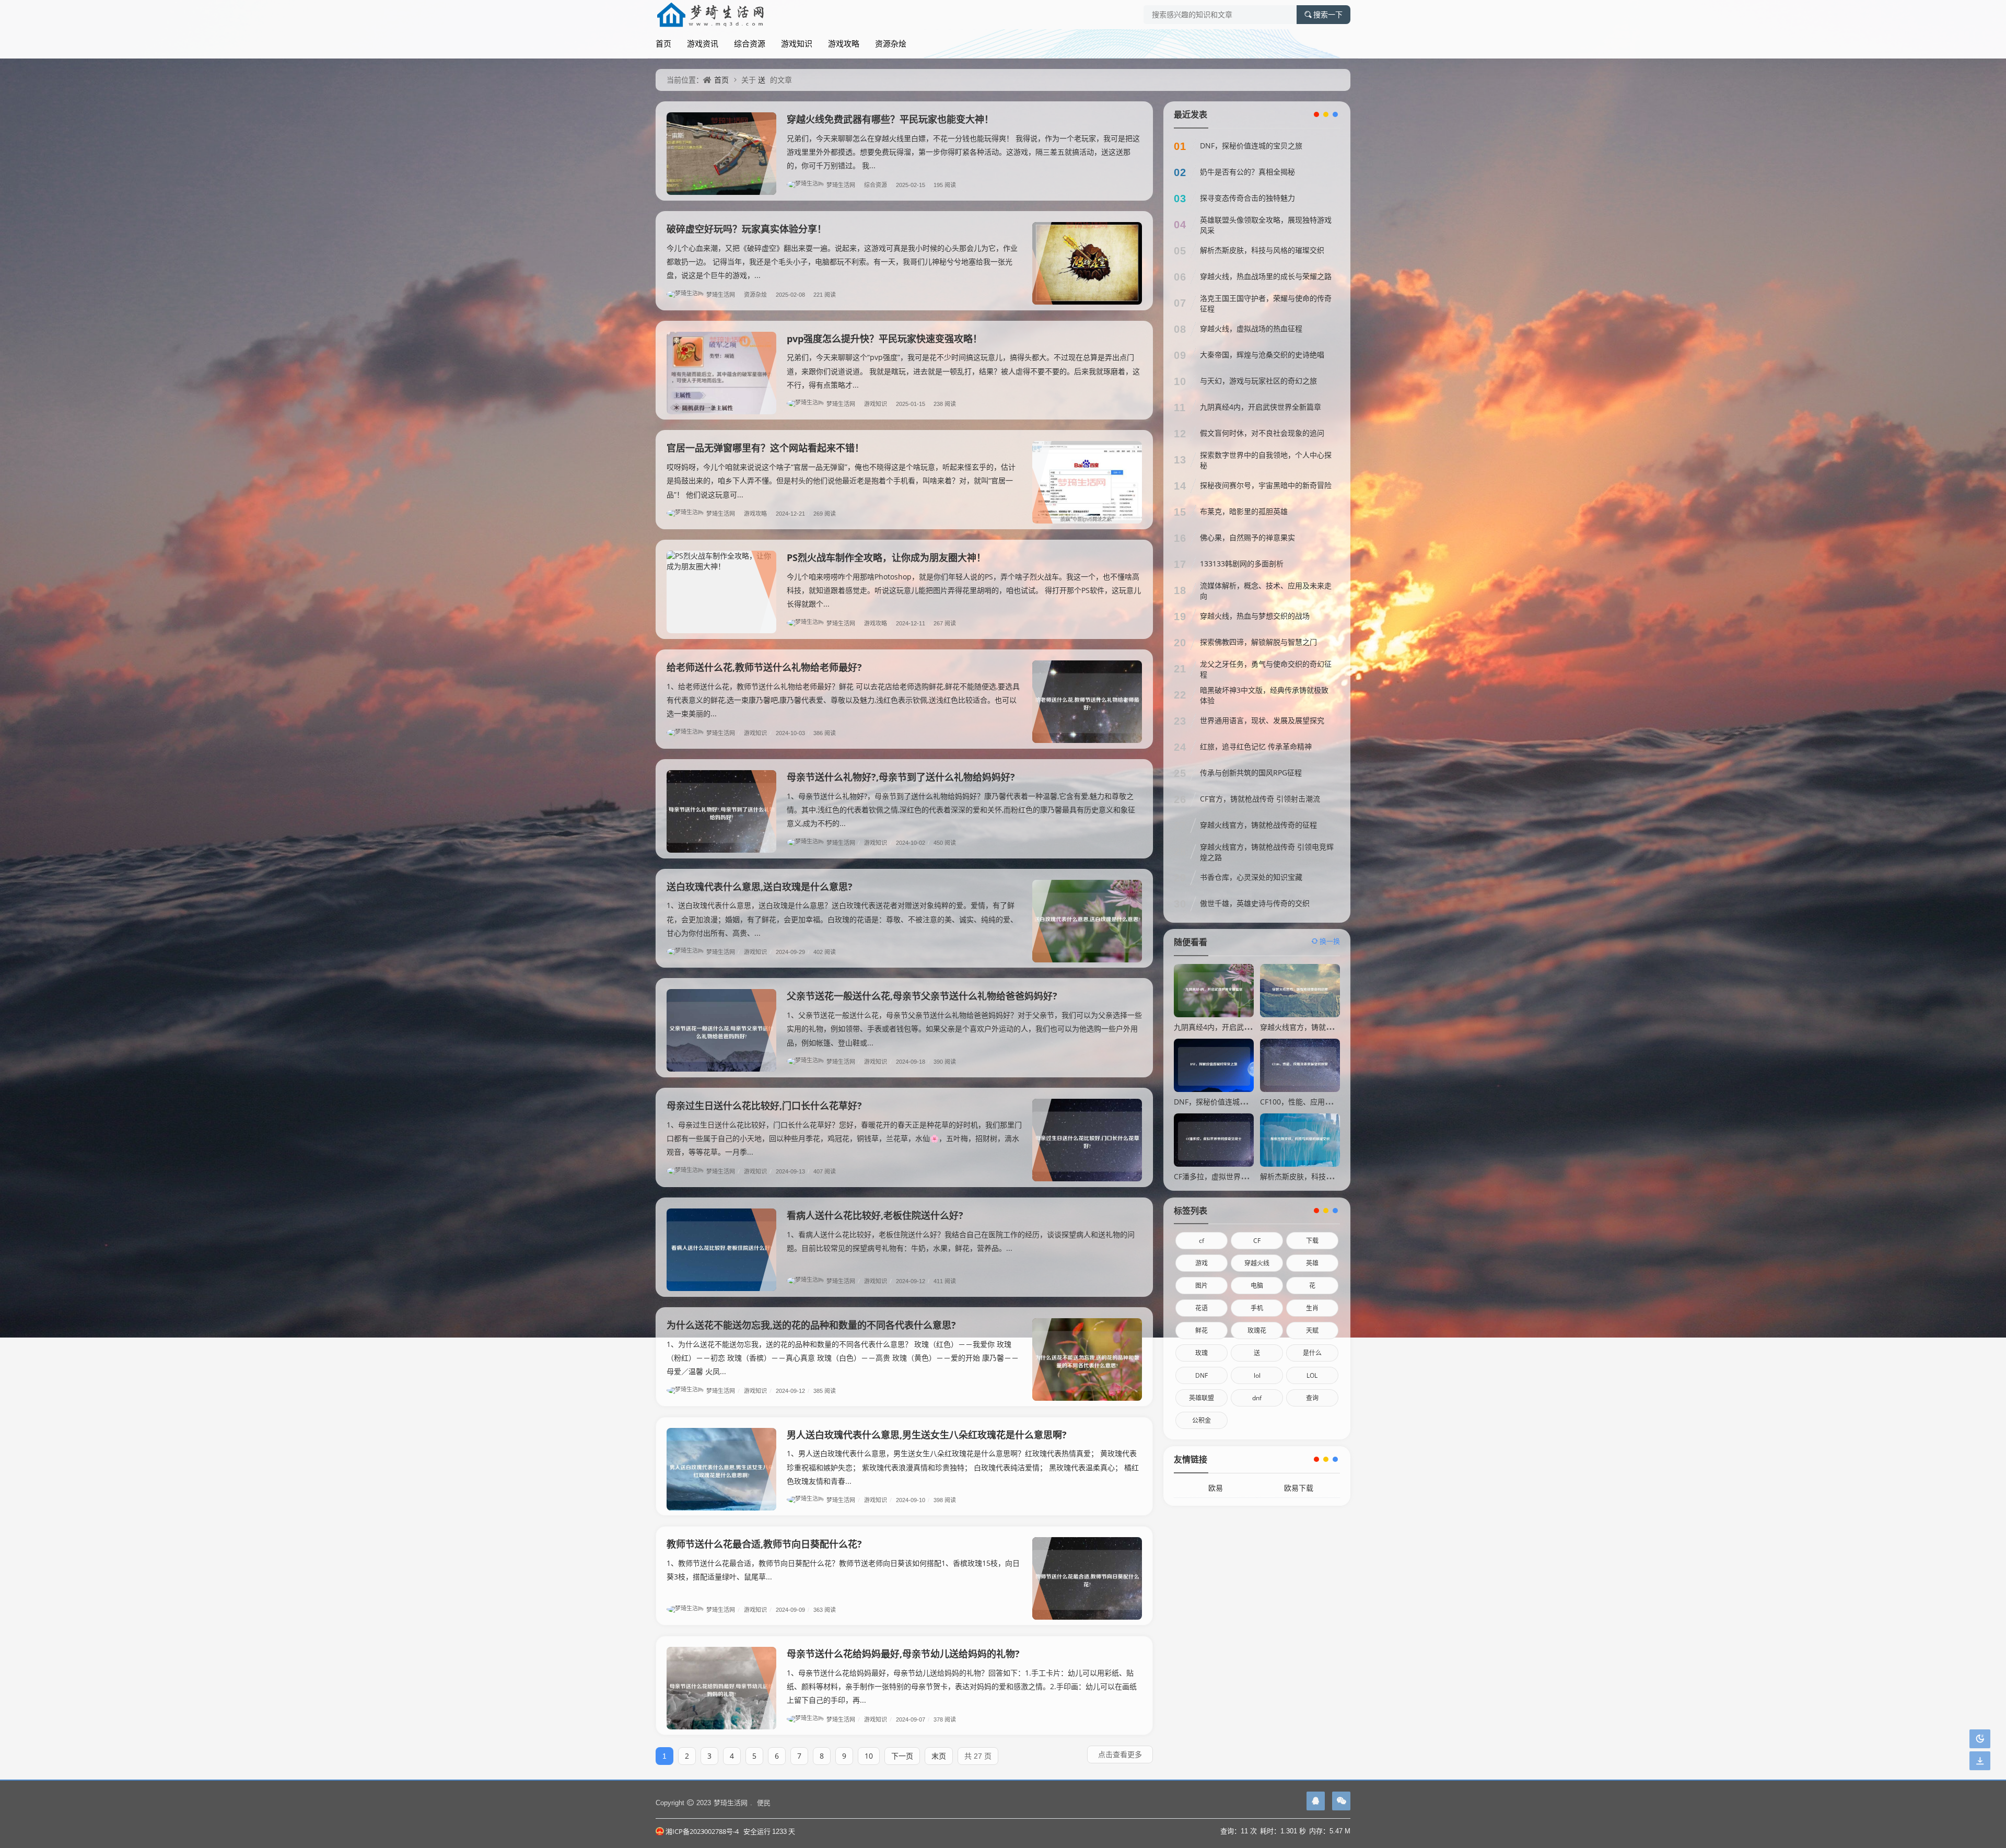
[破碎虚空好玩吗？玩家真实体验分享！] (1087, 263)
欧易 (1216, 1488)
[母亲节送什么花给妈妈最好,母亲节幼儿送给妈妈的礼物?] (721, 1688)
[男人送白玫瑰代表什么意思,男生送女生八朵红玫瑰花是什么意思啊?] (721, 1469)
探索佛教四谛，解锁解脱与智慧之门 (1258, 642)
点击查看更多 (1120, 1754)
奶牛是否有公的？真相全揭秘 (1247, 172)
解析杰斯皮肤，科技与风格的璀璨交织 (1262, 250)
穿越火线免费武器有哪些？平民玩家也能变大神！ (890, 119)
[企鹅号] (1316, 1801)
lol (1257, 1375)
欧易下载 (1299, 1488)
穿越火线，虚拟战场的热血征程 (1251, 328)
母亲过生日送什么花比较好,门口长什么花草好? (764, 1106)
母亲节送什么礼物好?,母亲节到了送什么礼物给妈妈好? (901, 777)
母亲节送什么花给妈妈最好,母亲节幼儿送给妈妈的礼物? (903, 1654)
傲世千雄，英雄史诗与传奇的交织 (1255, 903)
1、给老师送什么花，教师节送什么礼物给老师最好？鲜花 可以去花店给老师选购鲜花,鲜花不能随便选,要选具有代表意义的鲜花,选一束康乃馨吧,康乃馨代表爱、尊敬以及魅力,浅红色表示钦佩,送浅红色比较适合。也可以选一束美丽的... (843, 700)
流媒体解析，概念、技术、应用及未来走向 (1266, 591)
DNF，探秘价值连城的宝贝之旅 (1251, 146)
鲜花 (1202, 1330)
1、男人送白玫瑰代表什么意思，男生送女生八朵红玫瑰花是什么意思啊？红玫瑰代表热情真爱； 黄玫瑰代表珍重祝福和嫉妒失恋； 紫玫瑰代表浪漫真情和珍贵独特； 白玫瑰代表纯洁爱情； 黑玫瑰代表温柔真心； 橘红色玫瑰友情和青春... (963, 1467)
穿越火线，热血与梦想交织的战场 (1255, 616)
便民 (764, 1803)
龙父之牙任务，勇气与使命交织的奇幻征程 (1266, 669)
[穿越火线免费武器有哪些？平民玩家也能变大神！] (721, 154)
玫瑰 (1202, 1353)
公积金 (1202, 1420)
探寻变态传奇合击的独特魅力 (1247, 198)
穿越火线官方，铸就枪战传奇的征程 (1258, 825)
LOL (1312, 1375)
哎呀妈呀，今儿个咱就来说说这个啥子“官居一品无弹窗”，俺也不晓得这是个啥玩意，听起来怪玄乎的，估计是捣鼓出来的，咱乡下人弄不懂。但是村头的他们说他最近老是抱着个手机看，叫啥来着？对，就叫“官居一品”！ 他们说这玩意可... (841, 480)
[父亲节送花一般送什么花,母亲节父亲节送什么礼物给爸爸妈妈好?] (721, 1030)
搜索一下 (1328, 15)
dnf (1257, 1398)
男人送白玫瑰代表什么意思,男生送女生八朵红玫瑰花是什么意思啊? (927, 1435)
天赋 (1312, 1330)
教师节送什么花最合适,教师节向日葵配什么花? (764, 1544)
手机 (1257, 1308)
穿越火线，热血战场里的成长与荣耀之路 (1266, 276)
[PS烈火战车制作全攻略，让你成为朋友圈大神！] (721, 592)
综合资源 (750, 43)
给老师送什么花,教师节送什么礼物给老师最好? (764, 667)
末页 (939, 1756)
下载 (1312, 1241)
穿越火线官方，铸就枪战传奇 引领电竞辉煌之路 (1267, 852)
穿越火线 (1257, 1263)
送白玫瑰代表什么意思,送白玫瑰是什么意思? (760, 887)
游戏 (1202, 1263)
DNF (1202, 1375)
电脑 (1257, 1286)
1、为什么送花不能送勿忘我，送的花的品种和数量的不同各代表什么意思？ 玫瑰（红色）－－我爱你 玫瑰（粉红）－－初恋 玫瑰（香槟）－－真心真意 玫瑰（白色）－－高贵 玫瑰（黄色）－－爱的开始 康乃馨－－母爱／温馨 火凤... (843, 1358)
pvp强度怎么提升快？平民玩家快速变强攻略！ (884, 339)
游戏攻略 (844, 43)
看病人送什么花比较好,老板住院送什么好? (875, 1215)
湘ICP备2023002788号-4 (702, 1831)
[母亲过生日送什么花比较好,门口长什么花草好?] (1087, 1140)
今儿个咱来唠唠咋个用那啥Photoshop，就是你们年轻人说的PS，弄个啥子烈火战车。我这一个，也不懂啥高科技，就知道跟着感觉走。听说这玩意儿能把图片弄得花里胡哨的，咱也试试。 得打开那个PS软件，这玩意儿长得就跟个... (964, 590)
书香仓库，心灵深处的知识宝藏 (1251, 877)
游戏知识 (797, 43)
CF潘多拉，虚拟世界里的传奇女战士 (1233, 1176)
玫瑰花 (1257, 1330)
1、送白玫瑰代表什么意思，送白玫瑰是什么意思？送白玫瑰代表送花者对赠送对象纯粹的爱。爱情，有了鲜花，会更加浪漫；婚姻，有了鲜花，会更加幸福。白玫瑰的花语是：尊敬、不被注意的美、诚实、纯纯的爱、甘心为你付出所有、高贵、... (842, 919)
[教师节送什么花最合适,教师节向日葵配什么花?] (1087, 1578)
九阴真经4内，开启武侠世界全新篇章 (1261, 407)
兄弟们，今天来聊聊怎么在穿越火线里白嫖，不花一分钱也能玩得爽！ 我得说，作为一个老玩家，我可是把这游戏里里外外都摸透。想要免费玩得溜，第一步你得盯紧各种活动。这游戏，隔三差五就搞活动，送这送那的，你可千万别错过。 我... (963, 152)
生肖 (1312, 1308)
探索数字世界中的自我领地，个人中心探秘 (1266, 460)
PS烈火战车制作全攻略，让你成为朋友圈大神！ (886, 557)
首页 (663, 43)
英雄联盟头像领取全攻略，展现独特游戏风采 (1266, 225)
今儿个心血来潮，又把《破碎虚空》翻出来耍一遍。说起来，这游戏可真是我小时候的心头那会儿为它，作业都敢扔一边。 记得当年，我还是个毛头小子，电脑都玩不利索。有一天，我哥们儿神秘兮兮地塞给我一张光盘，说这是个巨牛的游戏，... (842, 261)
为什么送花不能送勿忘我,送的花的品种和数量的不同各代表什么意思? (811, 1325)
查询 (1312, 1398)
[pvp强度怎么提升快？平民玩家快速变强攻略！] (721, 373)
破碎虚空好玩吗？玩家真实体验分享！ (747, 229)
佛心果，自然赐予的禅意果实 (1247, 537)
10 (869, 1756)
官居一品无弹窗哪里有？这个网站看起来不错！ (765, 448)
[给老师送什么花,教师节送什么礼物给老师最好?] (1087, 702)
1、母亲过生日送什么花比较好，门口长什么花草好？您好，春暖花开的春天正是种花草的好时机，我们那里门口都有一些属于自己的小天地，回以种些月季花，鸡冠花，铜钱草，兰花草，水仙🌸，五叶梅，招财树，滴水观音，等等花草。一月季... (844, 1138)
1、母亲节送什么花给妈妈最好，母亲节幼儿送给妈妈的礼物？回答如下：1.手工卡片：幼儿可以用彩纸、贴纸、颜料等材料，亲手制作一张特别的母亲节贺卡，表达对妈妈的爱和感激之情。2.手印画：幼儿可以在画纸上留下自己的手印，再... (962, 1686)
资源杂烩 (891, 43)
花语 (1202, 1308)
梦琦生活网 (843, 185)
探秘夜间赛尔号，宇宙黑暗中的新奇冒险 (1266, 485)
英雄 (1312, 1263)
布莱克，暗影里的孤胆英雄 (1244, 511)
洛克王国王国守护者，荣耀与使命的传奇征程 (1266, 303)
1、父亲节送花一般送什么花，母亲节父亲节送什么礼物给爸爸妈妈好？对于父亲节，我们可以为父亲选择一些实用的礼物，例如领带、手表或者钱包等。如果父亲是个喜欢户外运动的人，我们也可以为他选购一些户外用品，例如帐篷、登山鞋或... (964, 1028)
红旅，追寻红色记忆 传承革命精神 (1256, 746)
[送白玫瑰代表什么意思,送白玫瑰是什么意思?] (1087, 921)
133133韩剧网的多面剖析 (1242, 563)
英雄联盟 (1202, 1398)
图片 (1202, 1286)
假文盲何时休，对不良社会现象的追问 (1262, 433)
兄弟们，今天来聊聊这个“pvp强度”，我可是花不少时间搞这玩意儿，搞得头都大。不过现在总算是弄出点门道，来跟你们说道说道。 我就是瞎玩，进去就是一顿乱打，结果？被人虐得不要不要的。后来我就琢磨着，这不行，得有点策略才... (963, 371)
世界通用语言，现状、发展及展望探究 (1262, 720)
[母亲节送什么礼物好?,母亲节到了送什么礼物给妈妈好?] (721, 811)
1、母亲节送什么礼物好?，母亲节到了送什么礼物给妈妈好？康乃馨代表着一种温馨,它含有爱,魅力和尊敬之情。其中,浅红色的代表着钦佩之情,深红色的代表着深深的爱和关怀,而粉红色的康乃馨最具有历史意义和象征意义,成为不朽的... (961, 810)
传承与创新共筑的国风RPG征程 (1251, 772)
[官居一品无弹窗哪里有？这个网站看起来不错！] (1087, 482)
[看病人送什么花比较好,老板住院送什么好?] (721, 1250)
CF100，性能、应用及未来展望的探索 (1322, 1102)
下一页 (902, 1756)
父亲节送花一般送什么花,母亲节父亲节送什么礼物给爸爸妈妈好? (922, 996)
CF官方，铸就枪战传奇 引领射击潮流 (1260, 799)
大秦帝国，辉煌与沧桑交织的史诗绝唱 (1262, 355)
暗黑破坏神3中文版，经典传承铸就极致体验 (1264, 695)
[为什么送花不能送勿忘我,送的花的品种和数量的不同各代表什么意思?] (1087, 1359)
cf (1202, 1241)
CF (1257, 1241)
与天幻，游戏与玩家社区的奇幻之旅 (1258, 381)
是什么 (1312, 1353)
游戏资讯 (703, 43)
